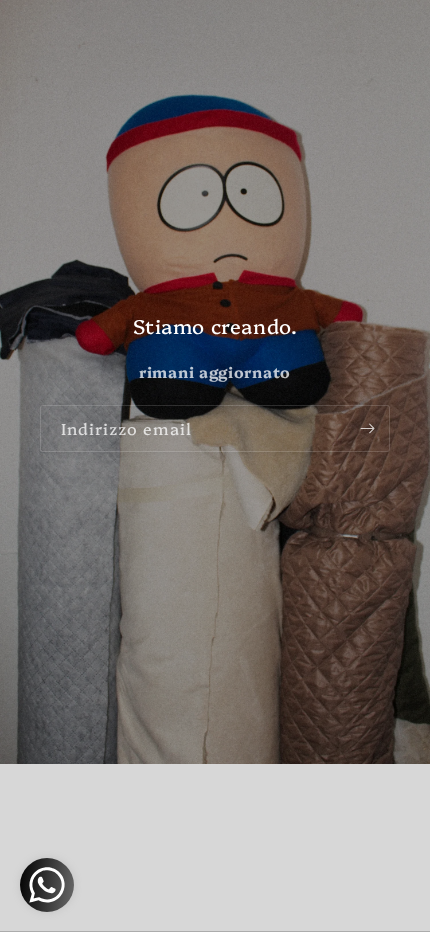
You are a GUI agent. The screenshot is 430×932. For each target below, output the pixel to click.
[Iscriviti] (367, 428)
